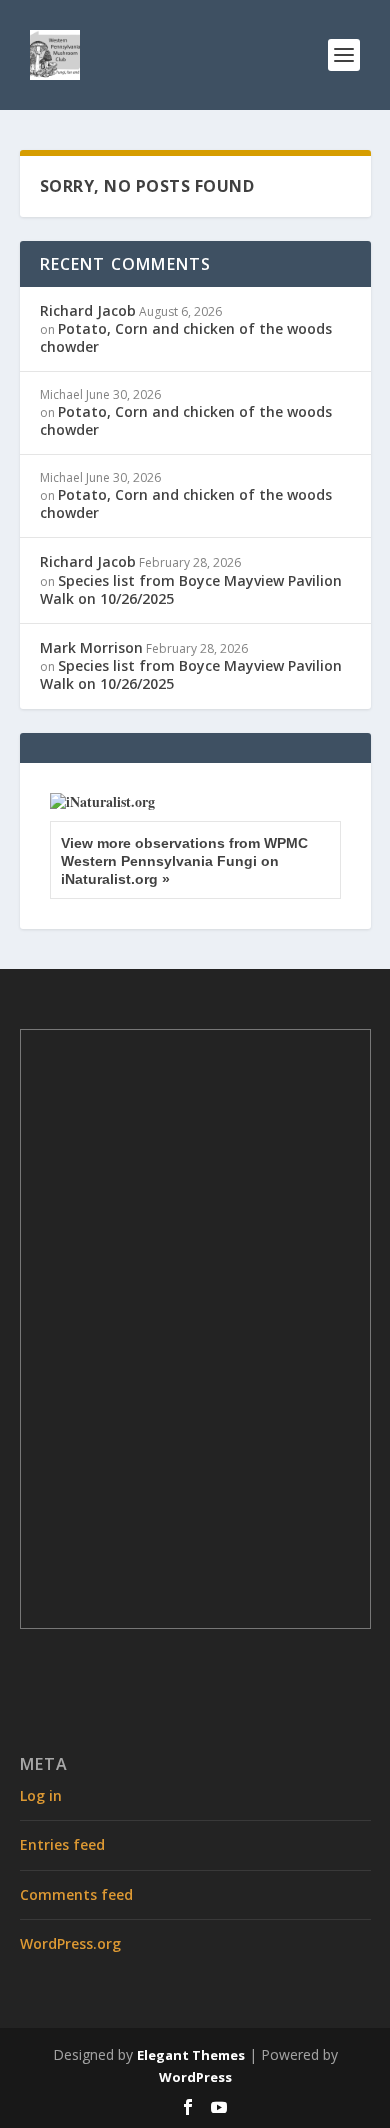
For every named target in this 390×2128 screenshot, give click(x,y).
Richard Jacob (88, 310)
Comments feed (76, 1894)
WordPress (195, 2077)
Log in (41, 1795)
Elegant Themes (191, 2055)
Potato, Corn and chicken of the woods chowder (186, 337)
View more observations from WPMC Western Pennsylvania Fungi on (184, 861)
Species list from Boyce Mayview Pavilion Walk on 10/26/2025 (191, 589)
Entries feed (62, 1844)
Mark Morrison (91, 647)
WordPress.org (70, 1943)
